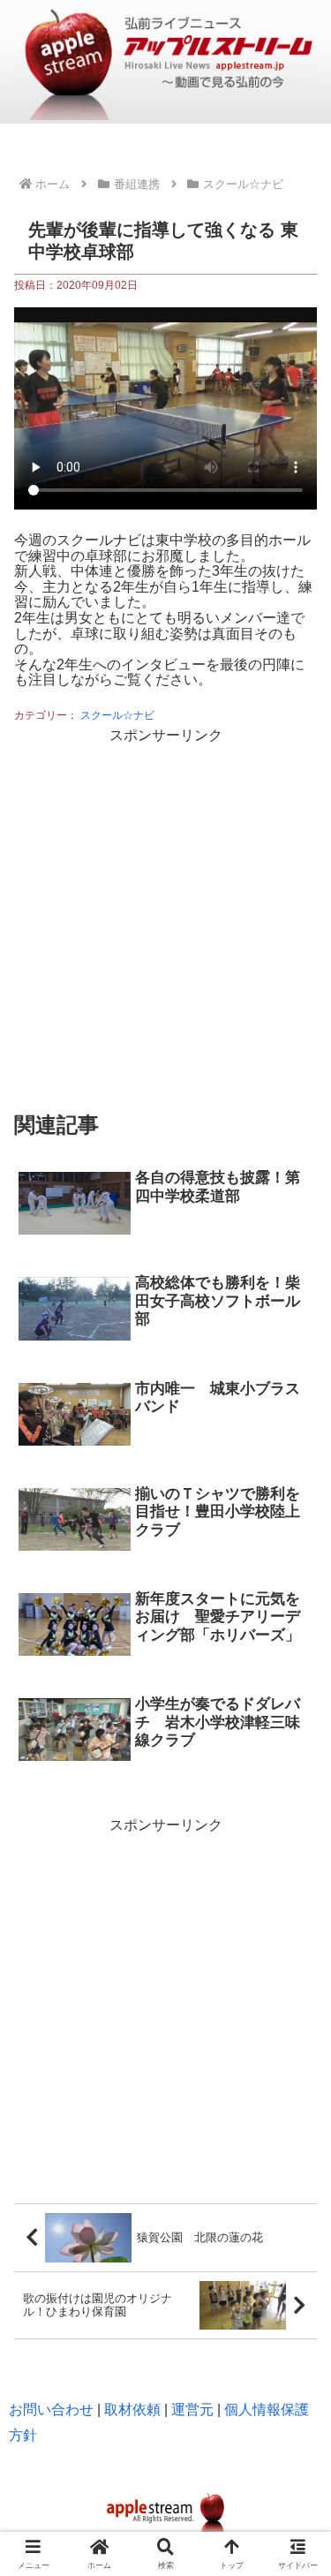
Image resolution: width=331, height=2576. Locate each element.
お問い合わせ (51, 2410)
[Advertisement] (165, 914)
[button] (296, 2091)
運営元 (192, 2410)
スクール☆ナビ (117, 715)
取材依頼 (132, 2410)
